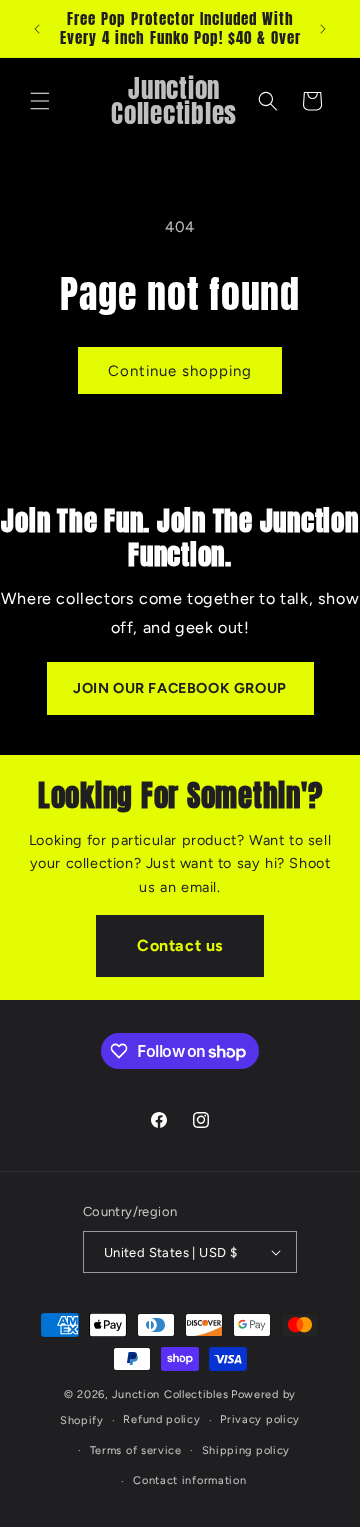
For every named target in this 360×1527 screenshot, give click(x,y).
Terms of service (136, 1450)
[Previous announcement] (37, 29)
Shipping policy (246, 1450)
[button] (40, 101)
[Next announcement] (323, 29)
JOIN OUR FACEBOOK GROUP (180, 688)
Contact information (189, 1480)
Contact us (180, 945)
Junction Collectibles (170, 1394)
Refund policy (161, 1419)
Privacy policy (260, 1419)
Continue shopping (180, 371)
